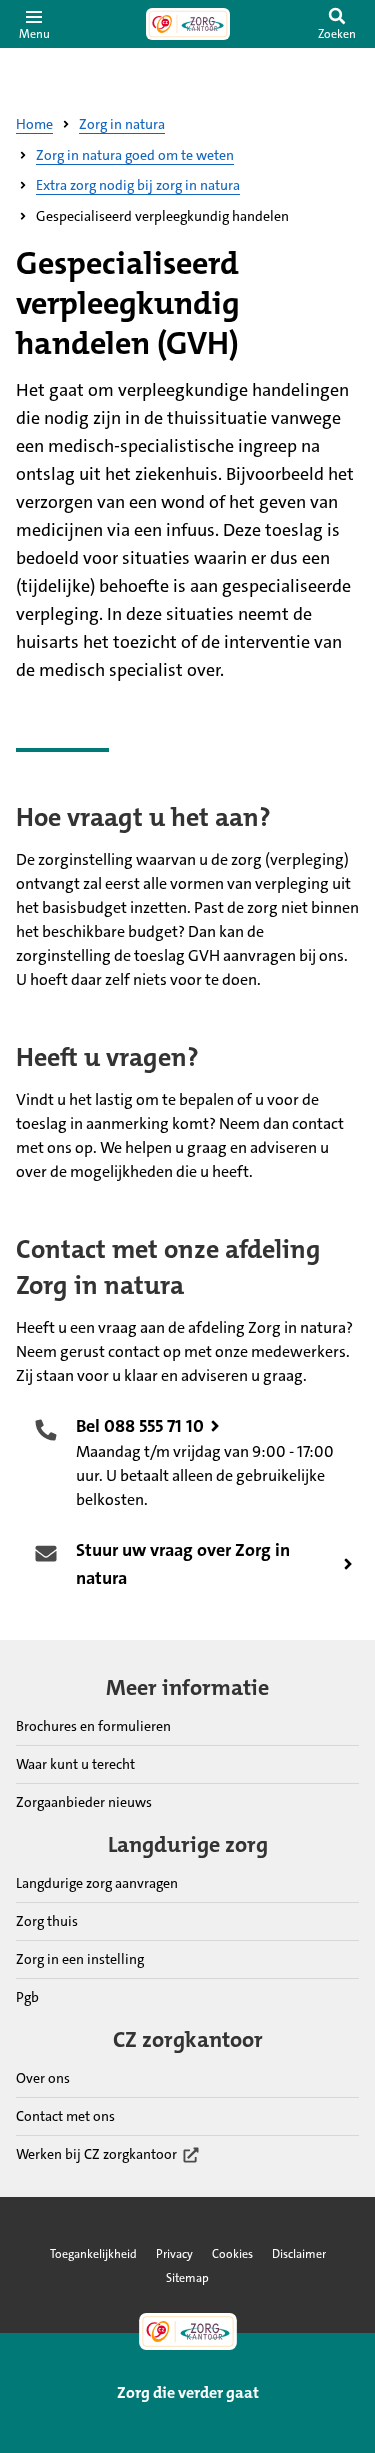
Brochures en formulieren (93, 1726)
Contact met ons (65, 2116)
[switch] (337, 24)
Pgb (27, 1997)
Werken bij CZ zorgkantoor (96, 2155)
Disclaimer (299, 2254)
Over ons (43, 2078)
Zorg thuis (47, 1921)
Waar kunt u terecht (75, 1764)
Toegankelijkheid (93, 2254)
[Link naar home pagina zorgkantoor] (188, 24)
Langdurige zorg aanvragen (97, 1883)
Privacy (174, 2254)
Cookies (232, 2254)
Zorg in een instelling (80, 1959)
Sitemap (187, 2278)
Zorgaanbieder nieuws (84, 1802)
